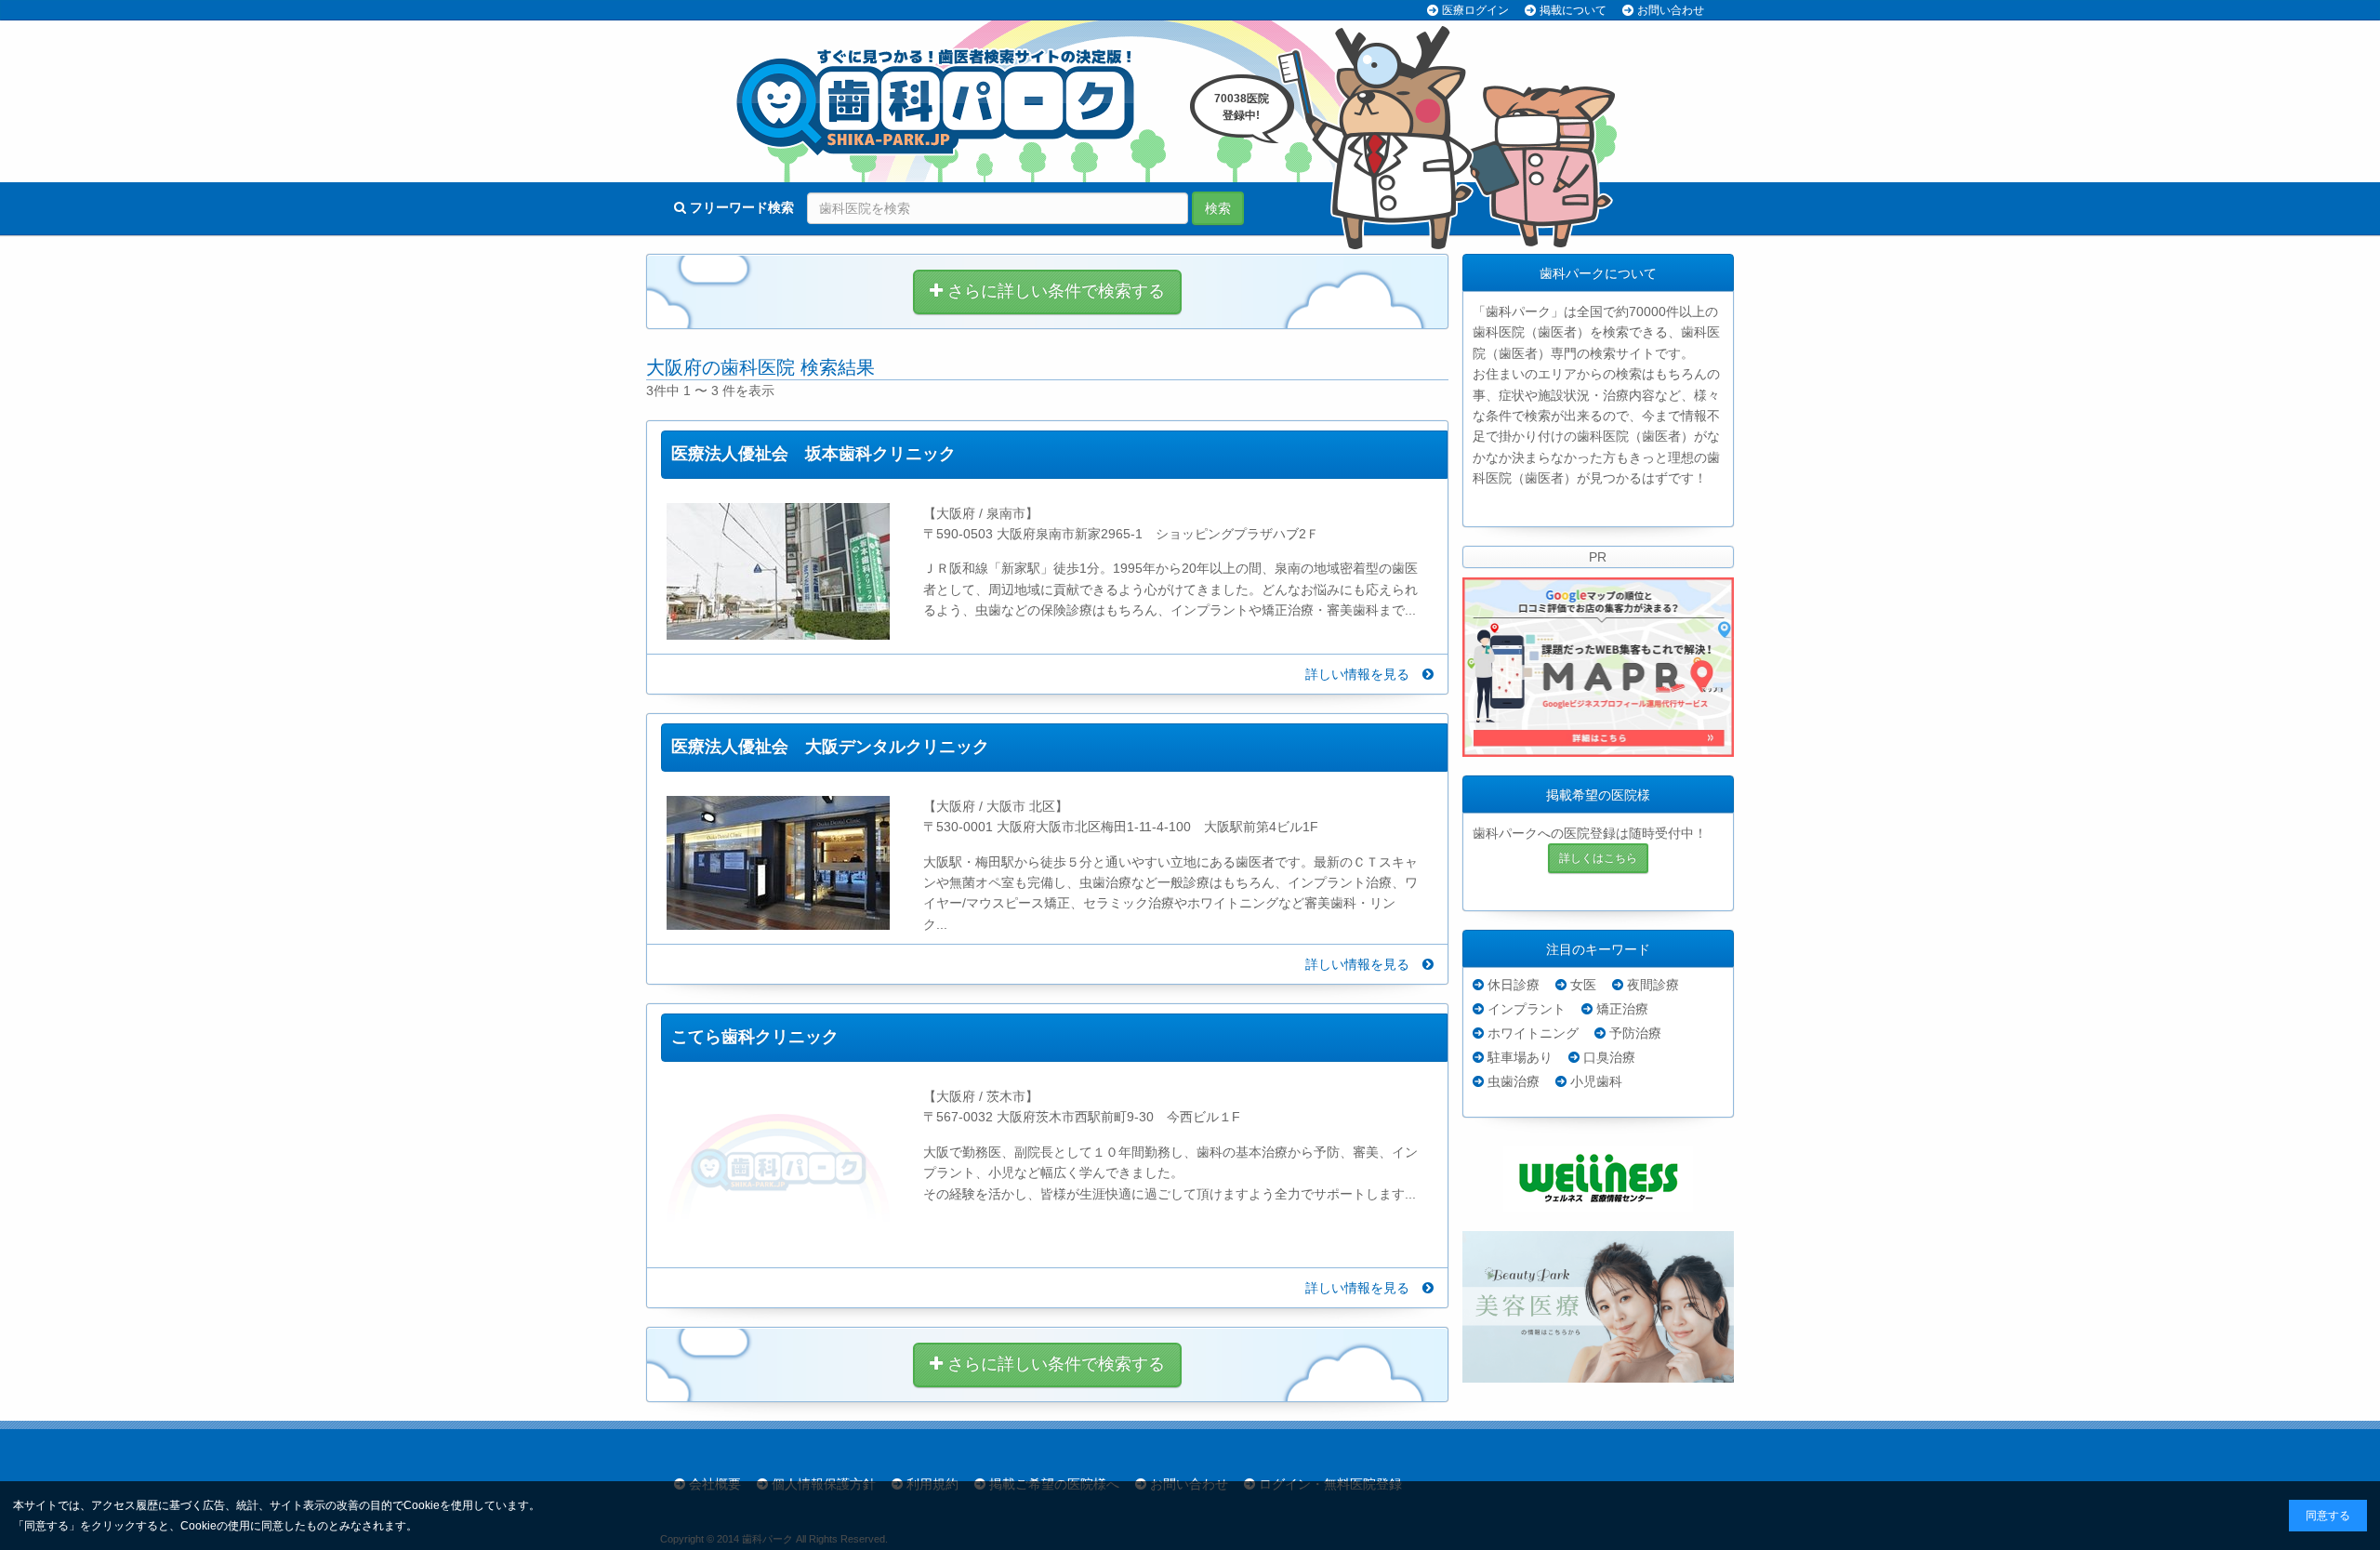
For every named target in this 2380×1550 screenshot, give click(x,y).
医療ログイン (1475, 10)
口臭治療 (1609, 1057)
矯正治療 (1622, 1009)
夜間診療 (1653, 985)
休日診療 (1514, 985)
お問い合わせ (1671, 10)
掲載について (1573, 10)
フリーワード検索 (740, 207)
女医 (1583, 985)
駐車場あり (1520, 1057)
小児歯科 (1596, 1081)
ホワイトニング (1533, 1033)
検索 (1218, 208)
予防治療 (1635, 1033)
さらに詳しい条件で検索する (1054, 291)
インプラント (1527, 1009)
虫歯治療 (1514, 1081)
